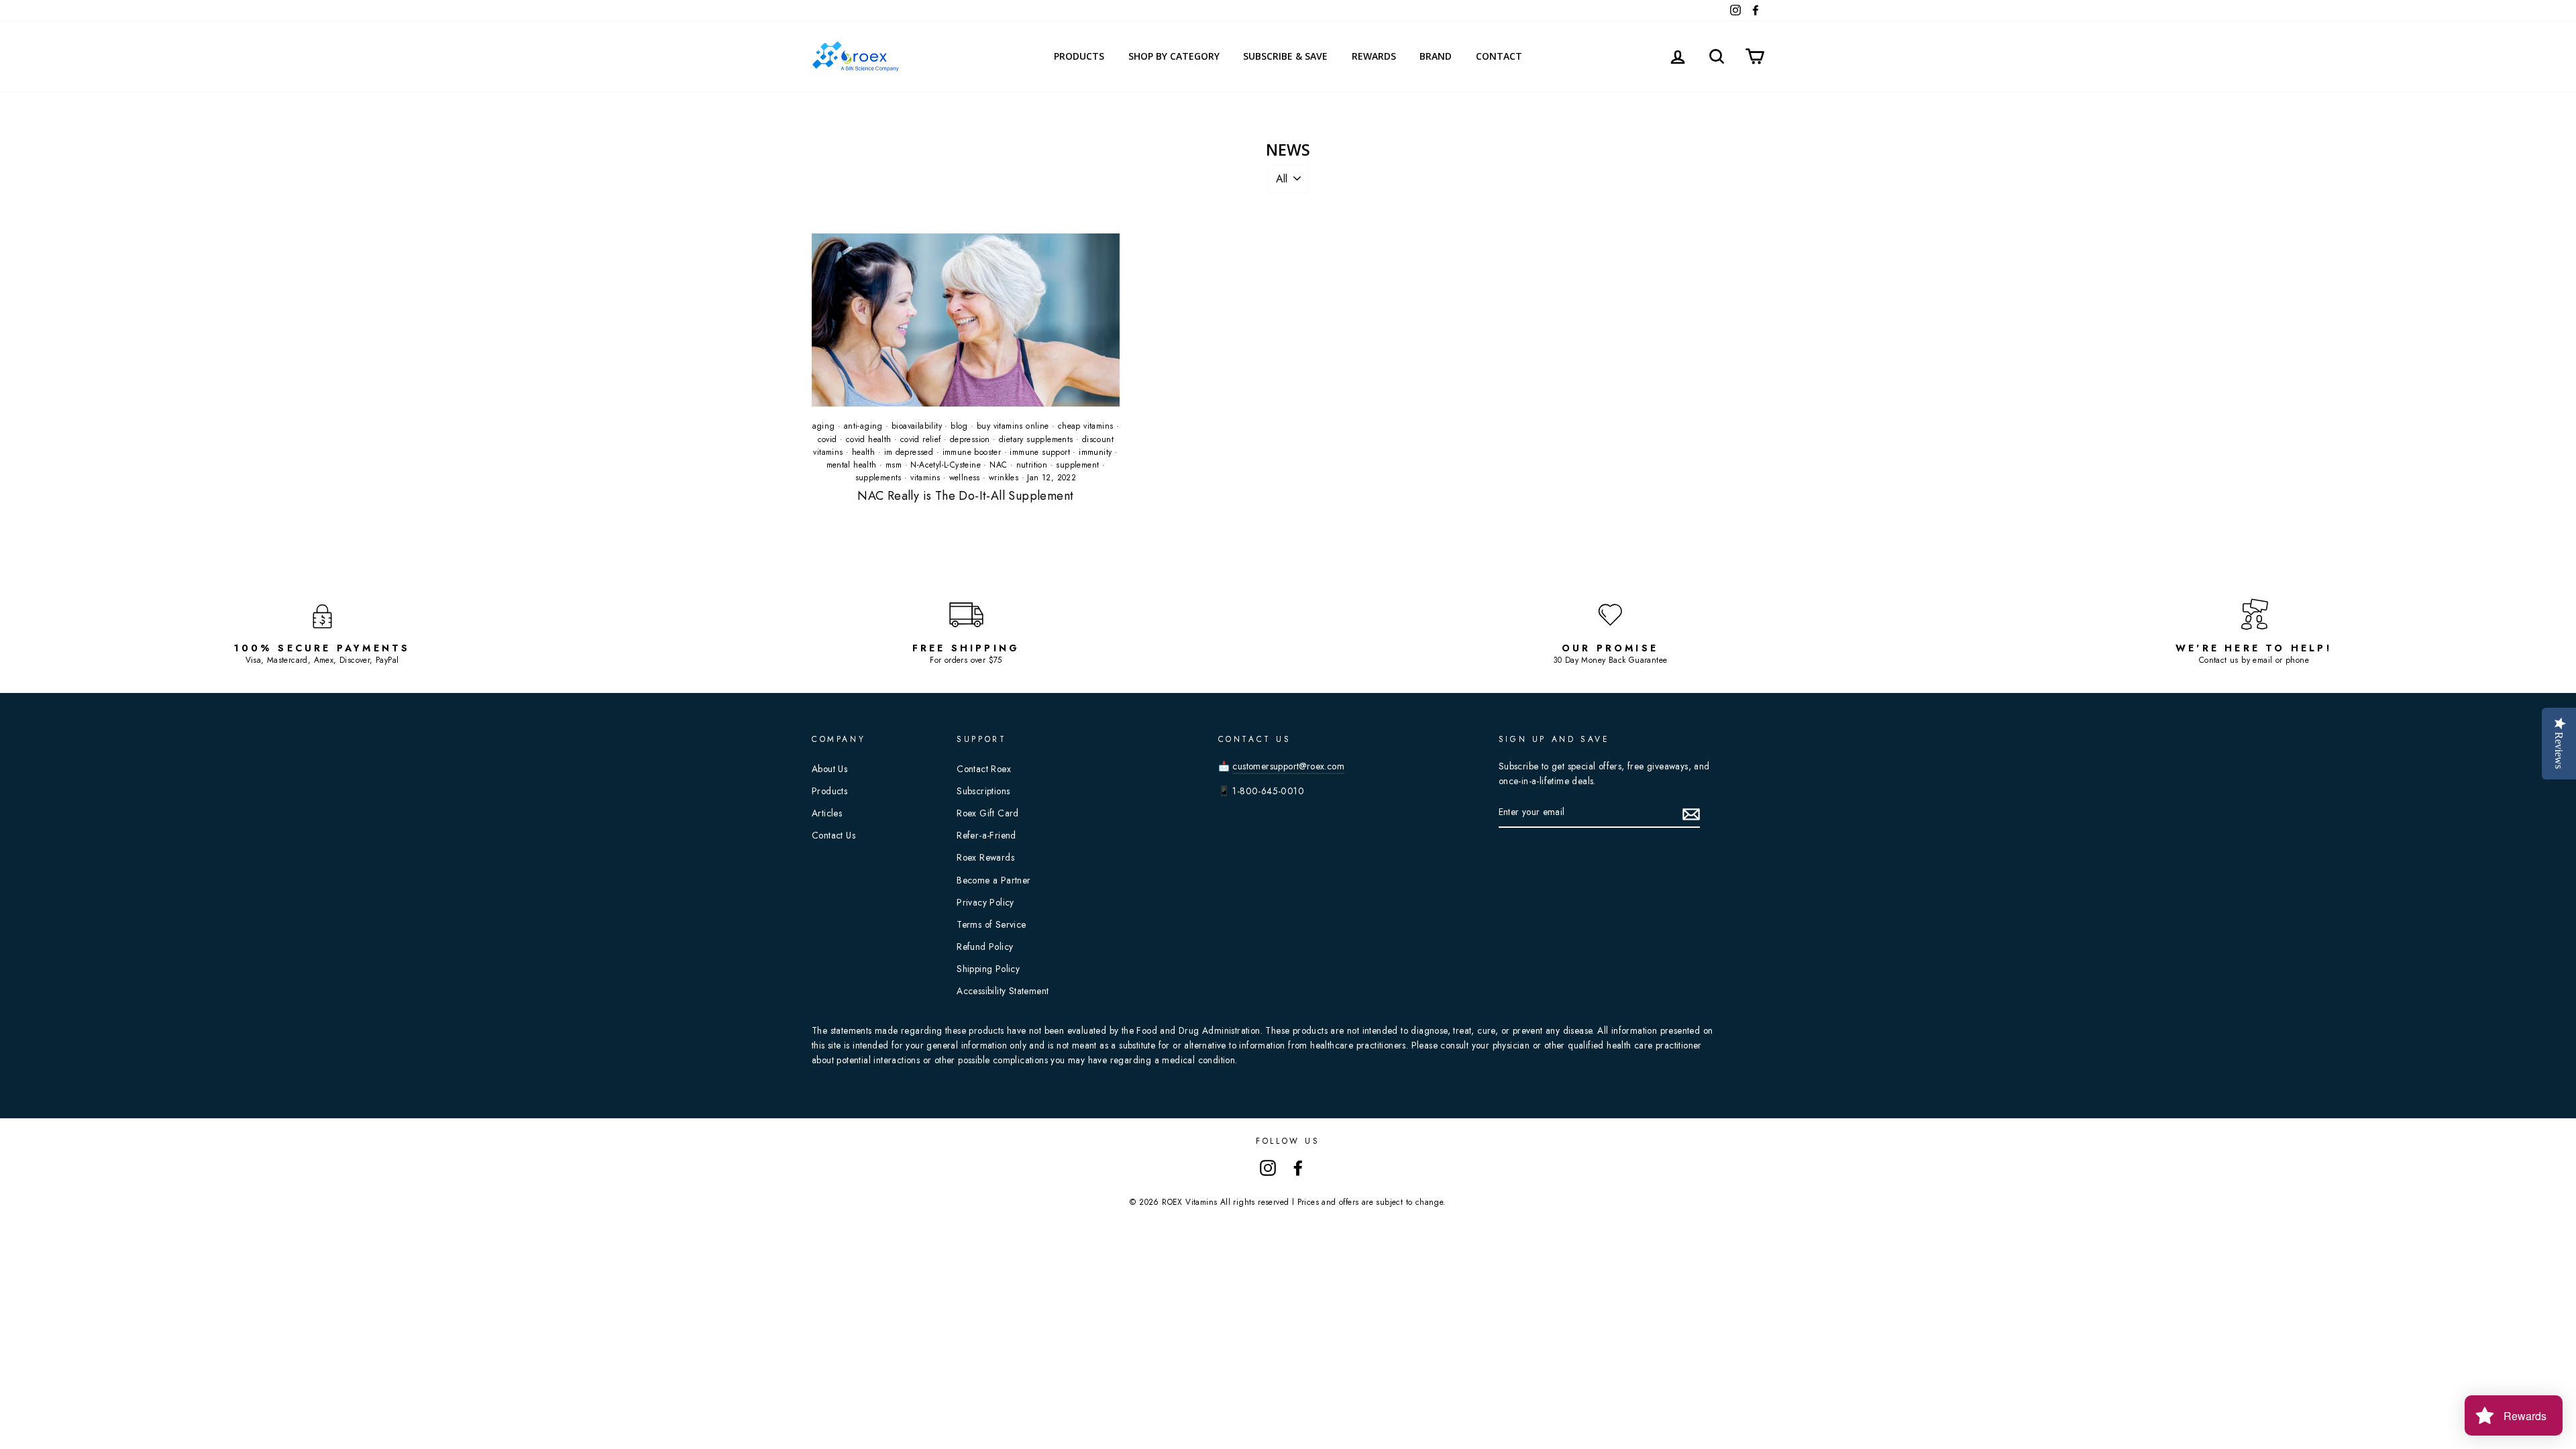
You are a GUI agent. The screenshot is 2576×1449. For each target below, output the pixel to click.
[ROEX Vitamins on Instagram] (1268, 1167)
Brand (1436, 56)
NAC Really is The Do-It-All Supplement (965, 496)
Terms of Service (991, 924)
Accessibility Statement (1003, 991)
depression (970, 439)
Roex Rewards (985, 857)
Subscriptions (983, 791)
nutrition (1032, 465)
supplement (1077, 465)
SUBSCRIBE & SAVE (1285, 56)
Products (1079, 56)
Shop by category (1174, 56)
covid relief (921, 439)
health (863, 452)
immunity (1095, 452)
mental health (852, 465)
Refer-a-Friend (986, 835)
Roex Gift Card (988, 813)
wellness (965, 478)
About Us (829, 769)
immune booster (972, 452)
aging (824, 426)
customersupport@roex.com (1288, 766)
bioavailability (917, 426)
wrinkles (1004, 478)
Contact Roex (984, 769)
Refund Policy (985, 947)
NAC (998, 465)
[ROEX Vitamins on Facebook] (1298, 1167)
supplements (878, 478)
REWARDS (1374, 56)
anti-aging (863, 426)
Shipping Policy (988, 969)
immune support (1040, 452)
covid (827, 439)
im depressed (909, 452)
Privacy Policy (985, 902)
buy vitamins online (1013, 426)
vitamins (925, 478)
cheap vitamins (1086, 426)
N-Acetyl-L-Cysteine (946, 465)
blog (959, 426)
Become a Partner (994, 880)
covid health (869, 439)
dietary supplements (1036, 439)
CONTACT (1499, 56)
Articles (827, 813)
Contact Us (834, 835)
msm (894, 465)
